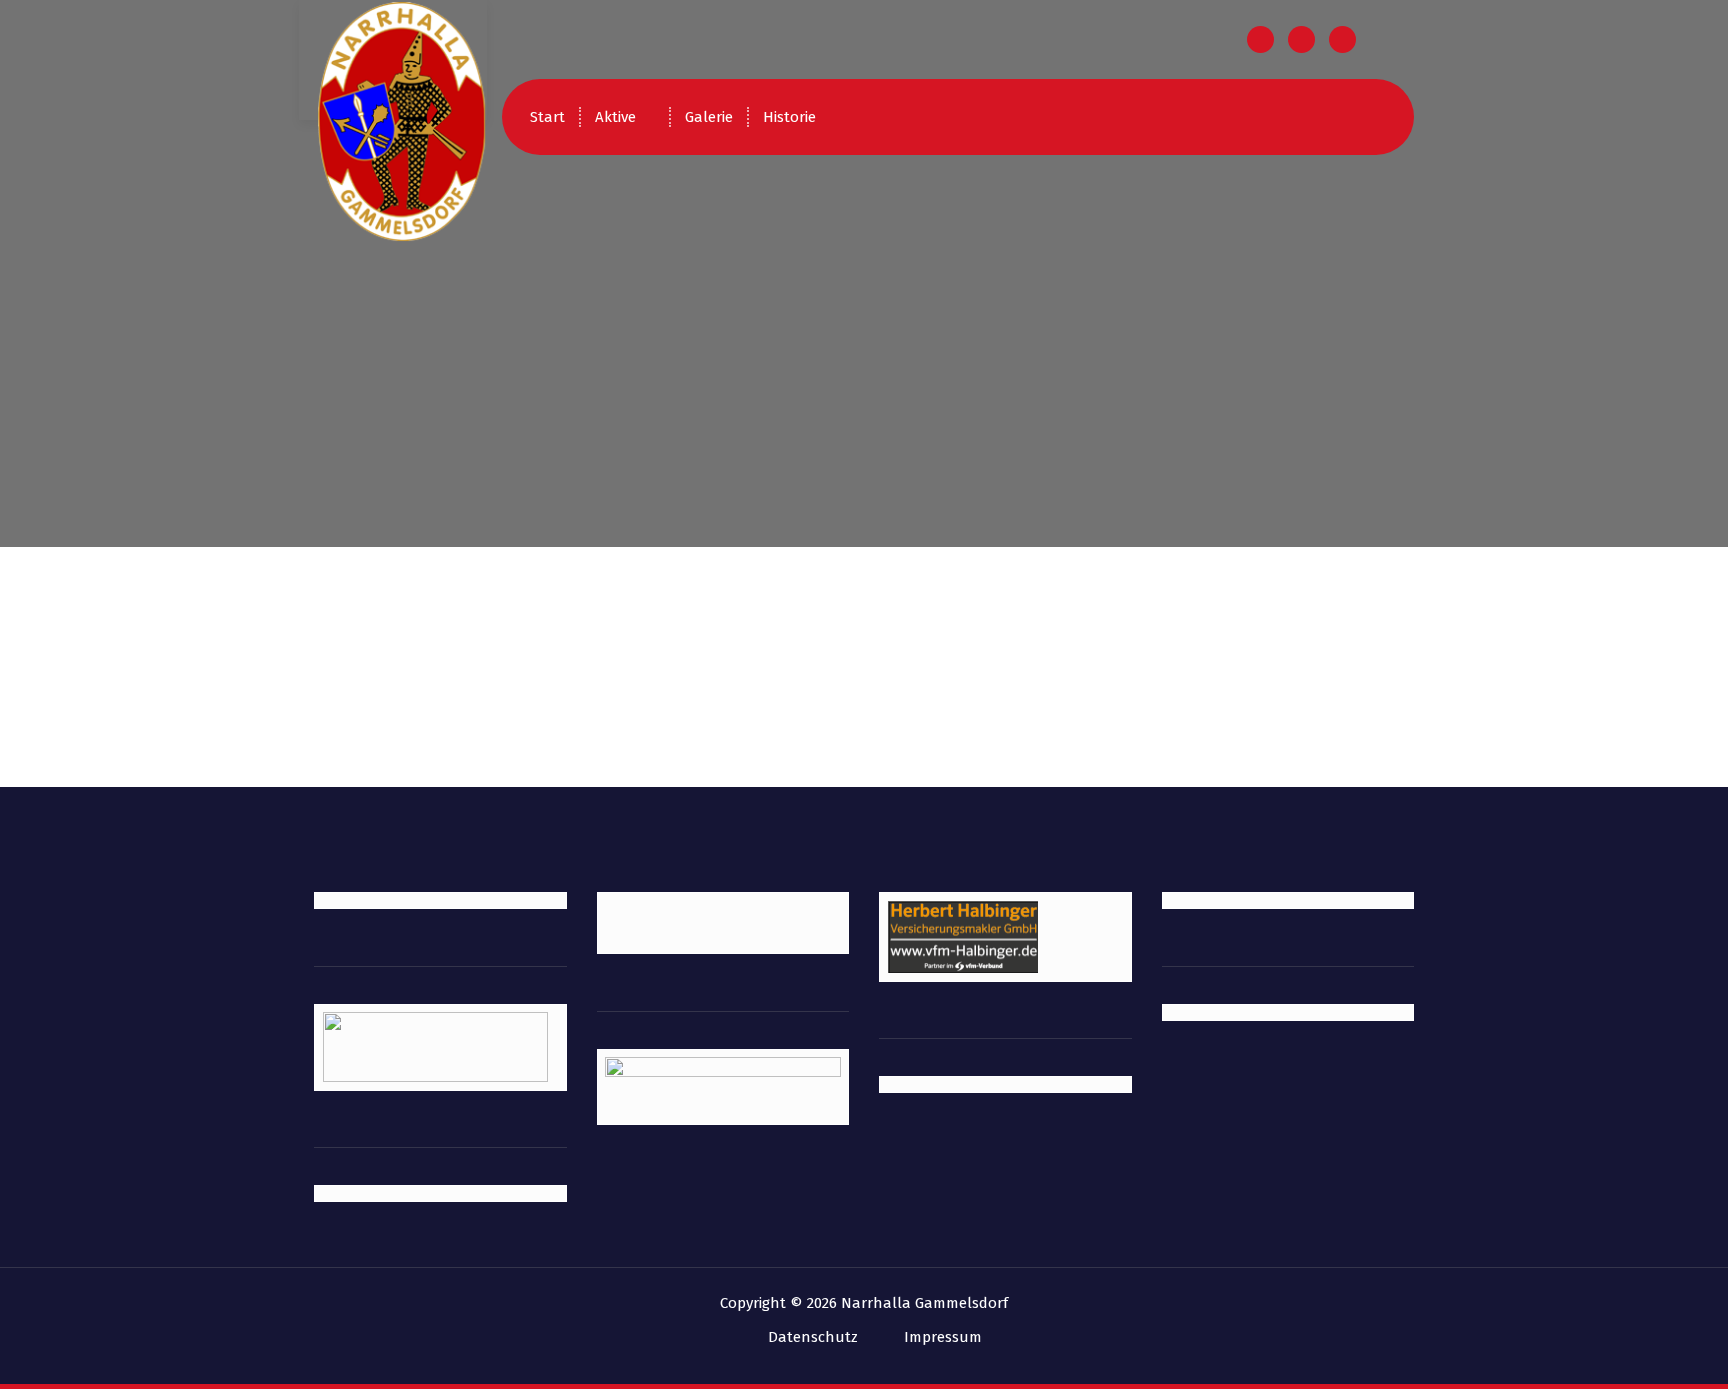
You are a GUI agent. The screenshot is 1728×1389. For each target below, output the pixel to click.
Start (547, 117)
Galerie (709, 117)
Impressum (943, 1337)
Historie (789, 117)
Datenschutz (813, 1337)
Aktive (615, 117)
